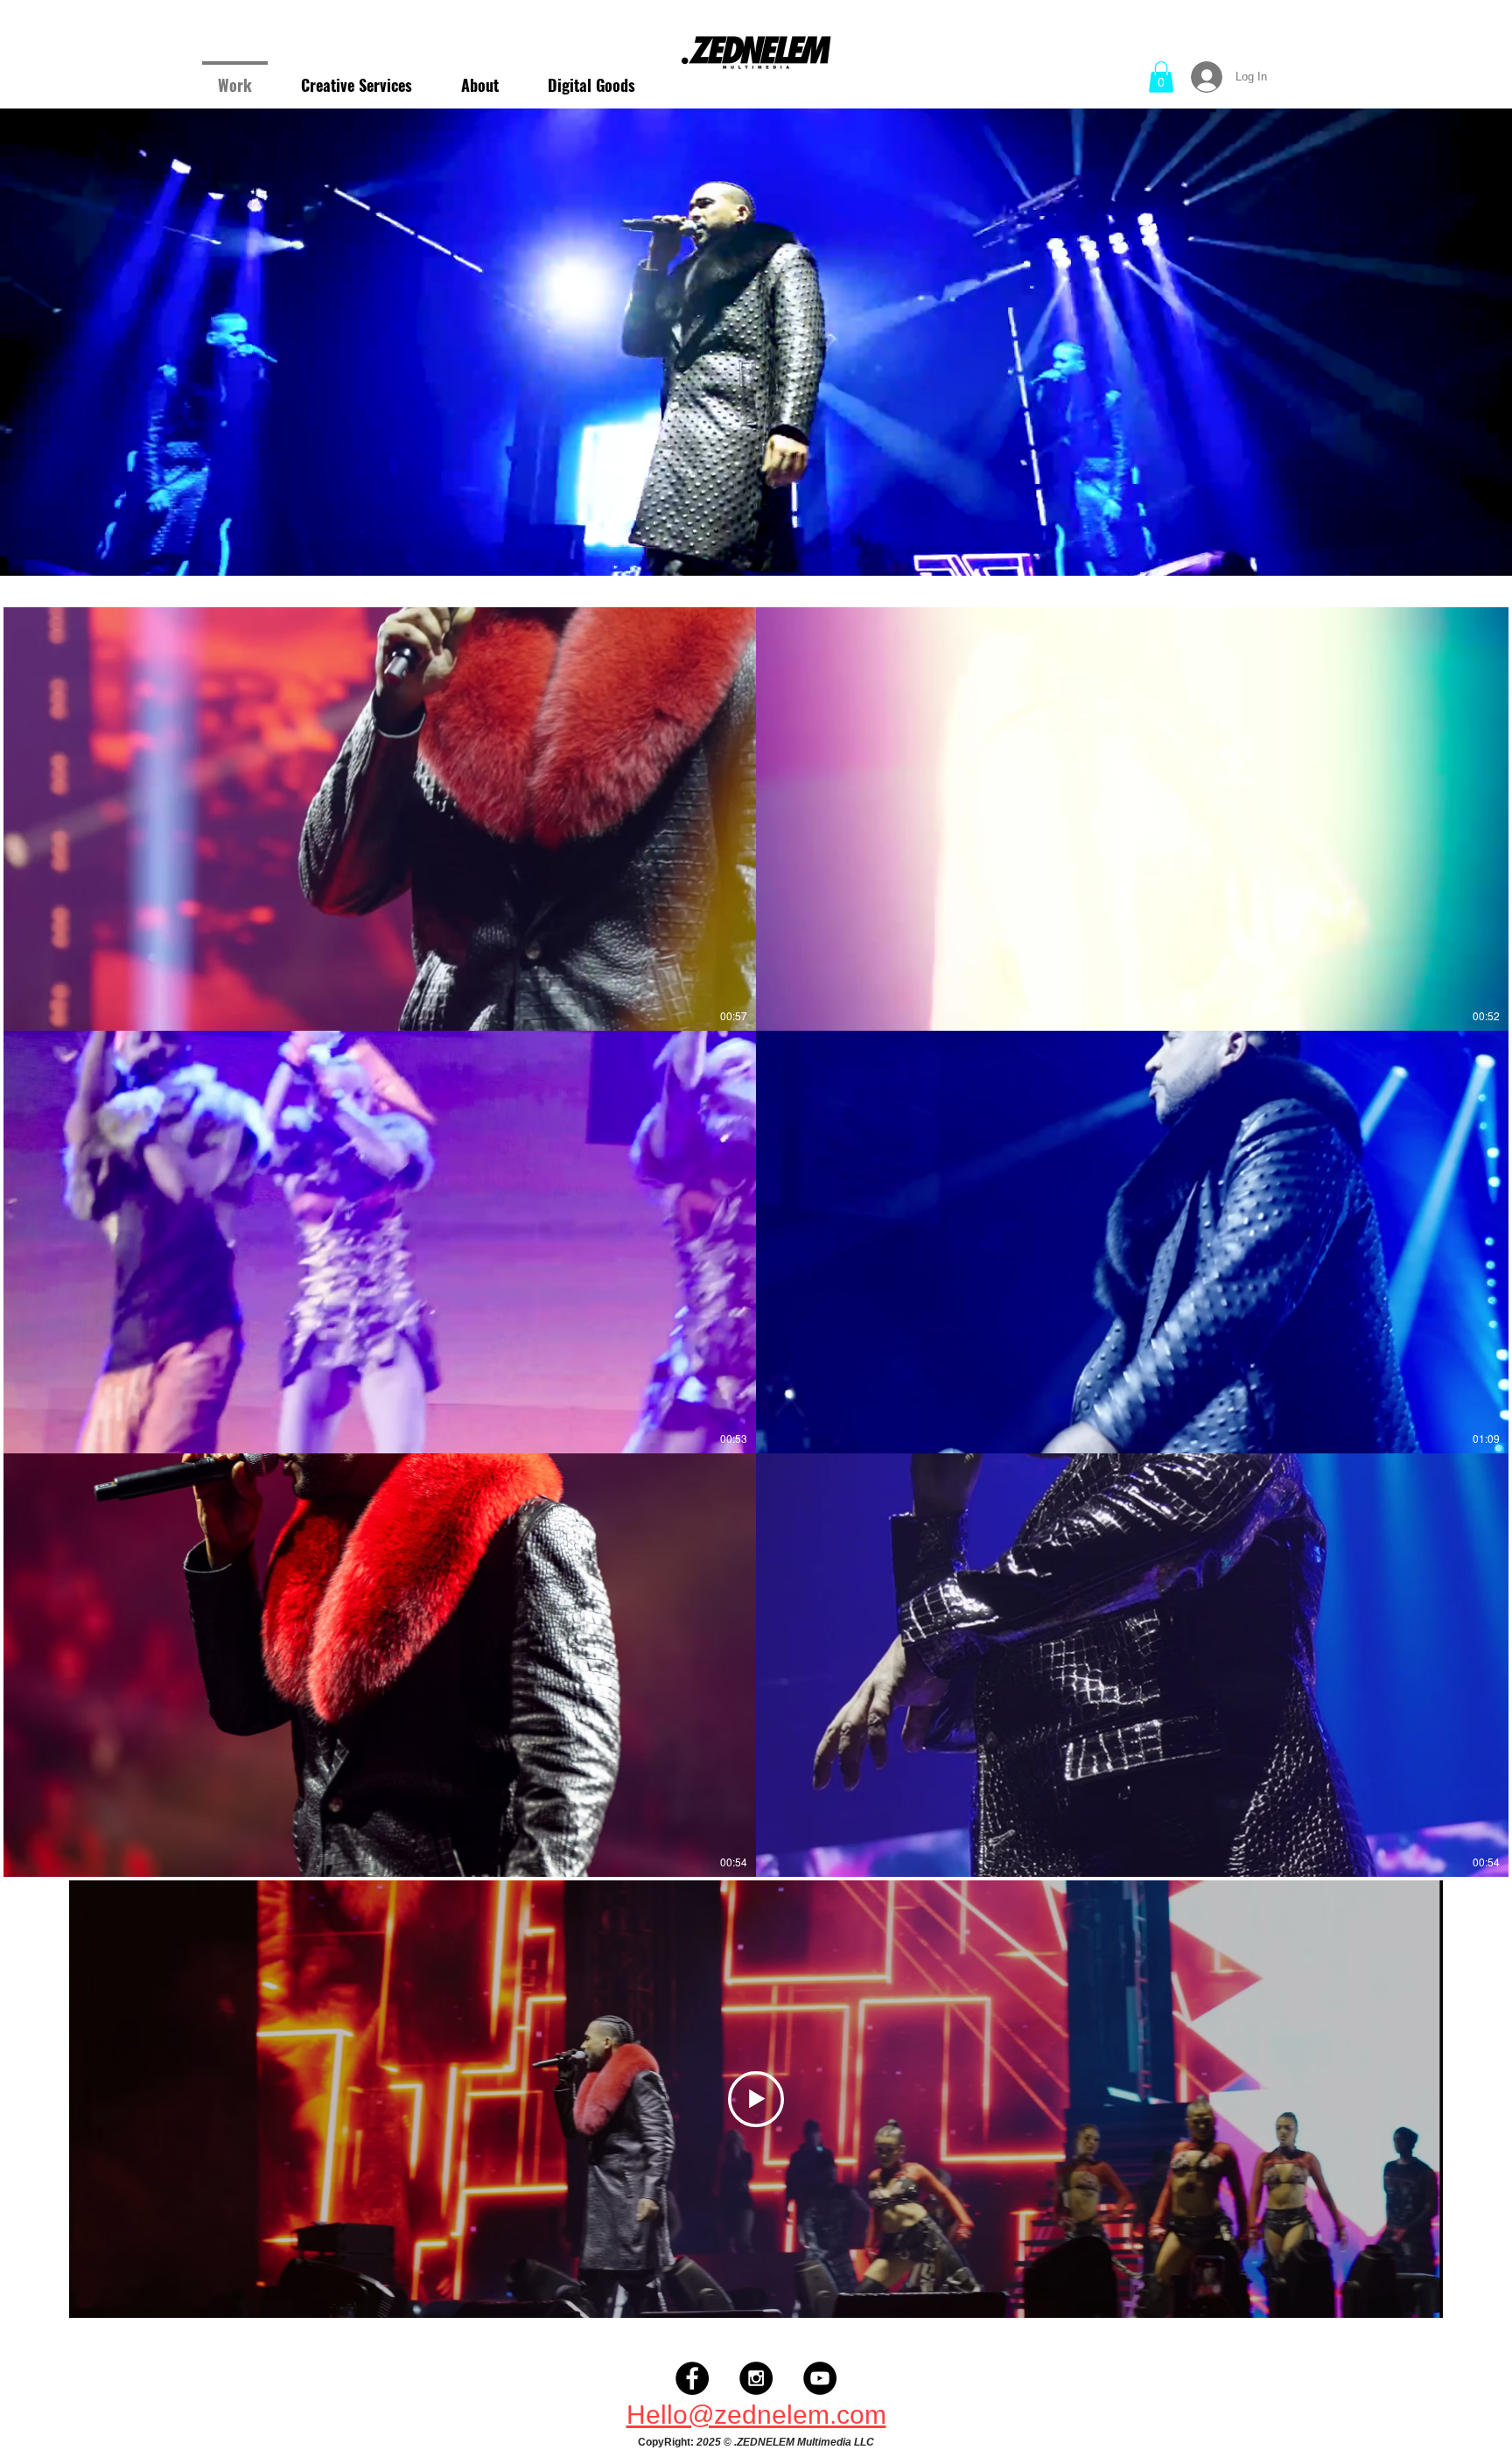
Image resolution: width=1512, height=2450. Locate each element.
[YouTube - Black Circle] (820, 2378)
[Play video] (756, 2099)
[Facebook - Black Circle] (692, 2378)
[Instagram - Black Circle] (756, 2378)
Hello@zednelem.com (756, 2415)
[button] (1161, 77)
